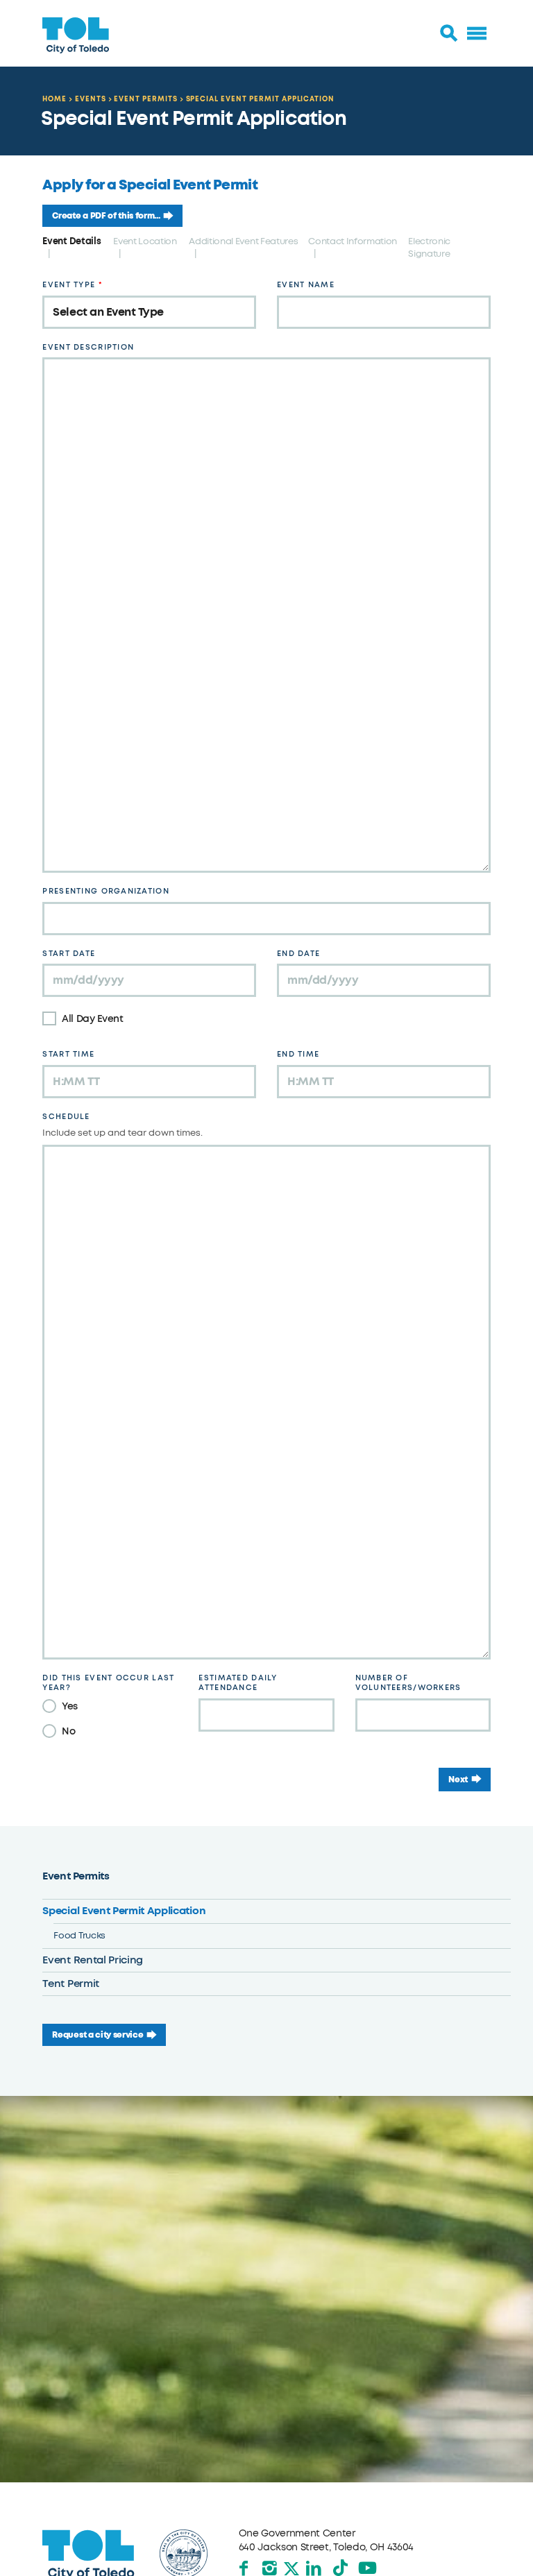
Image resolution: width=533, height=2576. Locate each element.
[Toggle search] (449, 33)
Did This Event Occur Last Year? (108, 1683)
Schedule (66, 1117)
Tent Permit (70, 1984)
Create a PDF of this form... (106, 216)
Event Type (69, 285)
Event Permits (145, 99)
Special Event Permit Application (261, 99)
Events (91, 99)
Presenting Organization (105, 891)
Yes (70, 1706)
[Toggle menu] (477, 33)
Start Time (68, 1054)
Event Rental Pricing (93, 1960)
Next (458, 1780)
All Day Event (92, 1019)
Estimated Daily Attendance (238, 1683)
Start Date (69, 954)
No (68, 1731)
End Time (298, 1054)
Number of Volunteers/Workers (408, 1683)
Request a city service (98, 2035)
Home (54, 99)
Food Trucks (79, 1935)
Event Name (306, 285)
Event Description (88, 347)
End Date (298, 954)
